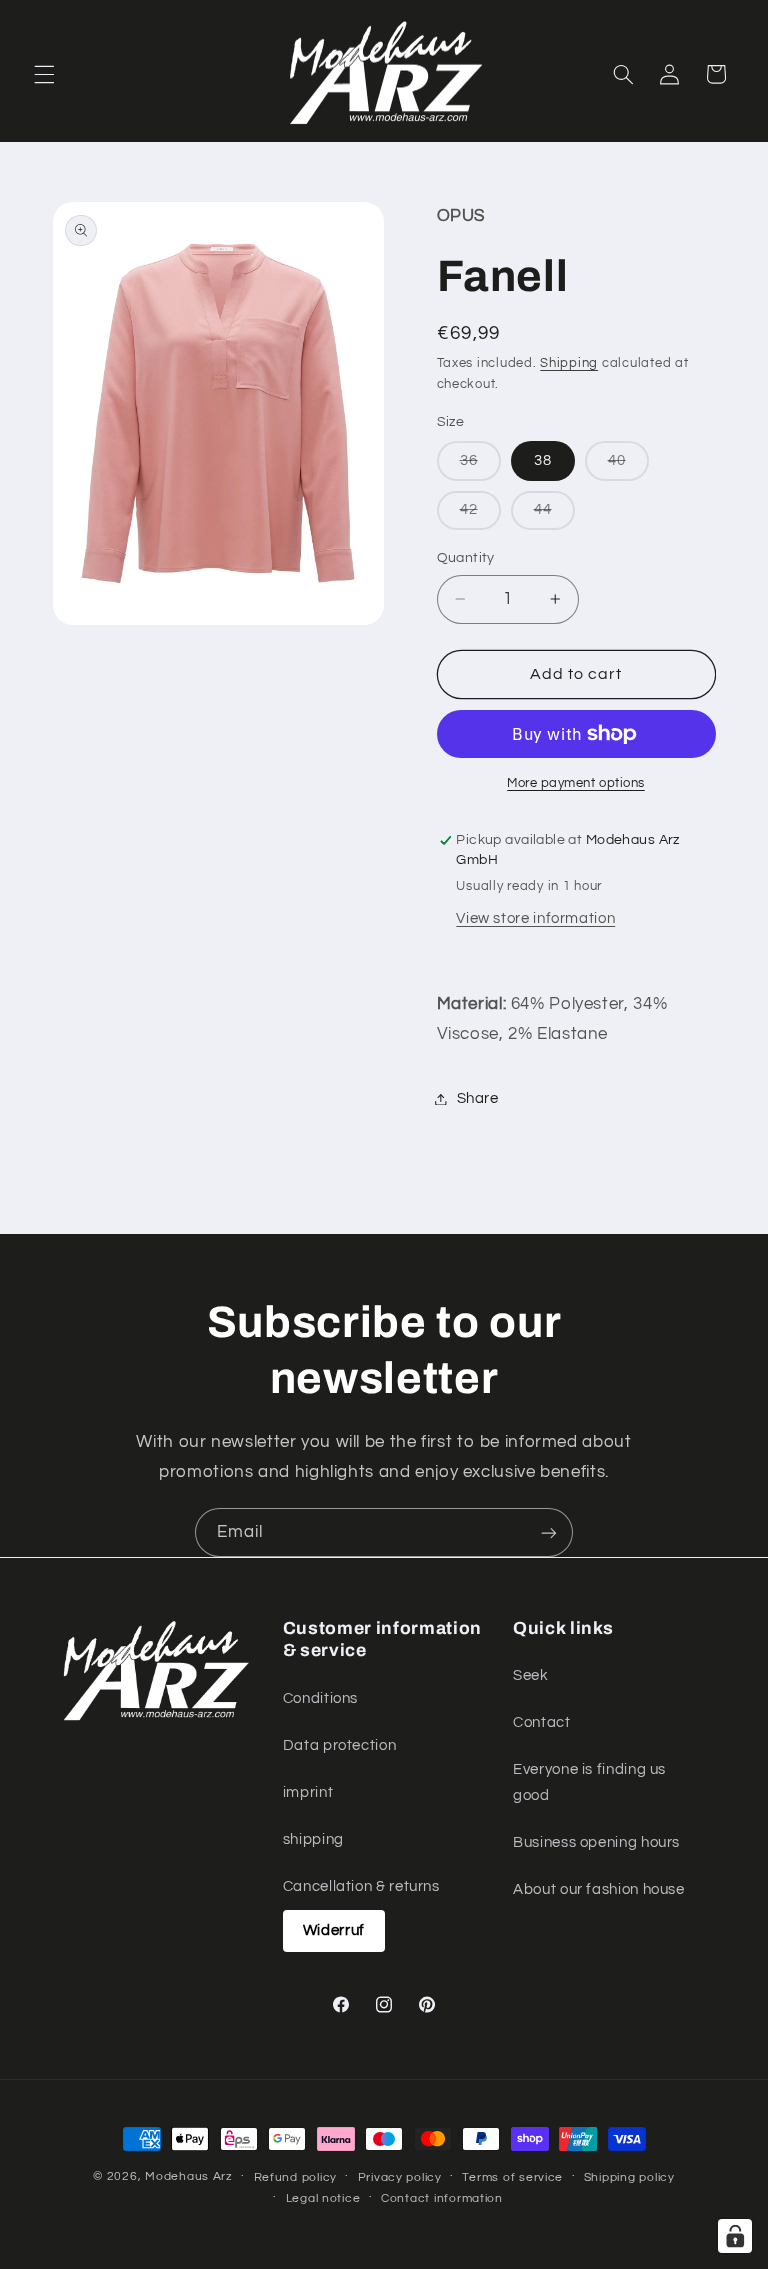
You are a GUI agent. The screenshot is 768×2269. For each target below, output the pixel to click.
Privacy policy (400, 2177)
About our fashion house (599, 1889)
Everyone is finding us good (589, 1782)
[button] (44, 74)
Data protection (339, 1745)
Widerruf (334, 1930)
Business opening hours (596, 1842)
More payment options (576, 783)
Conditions (320, 1698)
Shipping (569, 363)
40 (628, 466)
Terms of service (512, 2177)
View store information (535, 918)
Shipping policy (629, 2177)
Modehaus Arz (189, 2176)
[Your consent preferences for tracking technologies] (735, 2236)
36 (480, 466)
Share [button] (478, 1098)
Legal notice (323, 2198)
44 (554, 515)
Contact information (442, 2198)
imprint (308, 1792)
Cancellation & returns (361, 1886)
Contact (541, 1722)
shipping (313, 1839)
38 (543, 460)
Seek (531, 1675)
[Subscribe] (549, 1532)
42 (480, 515)
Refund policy (296, 2177)
